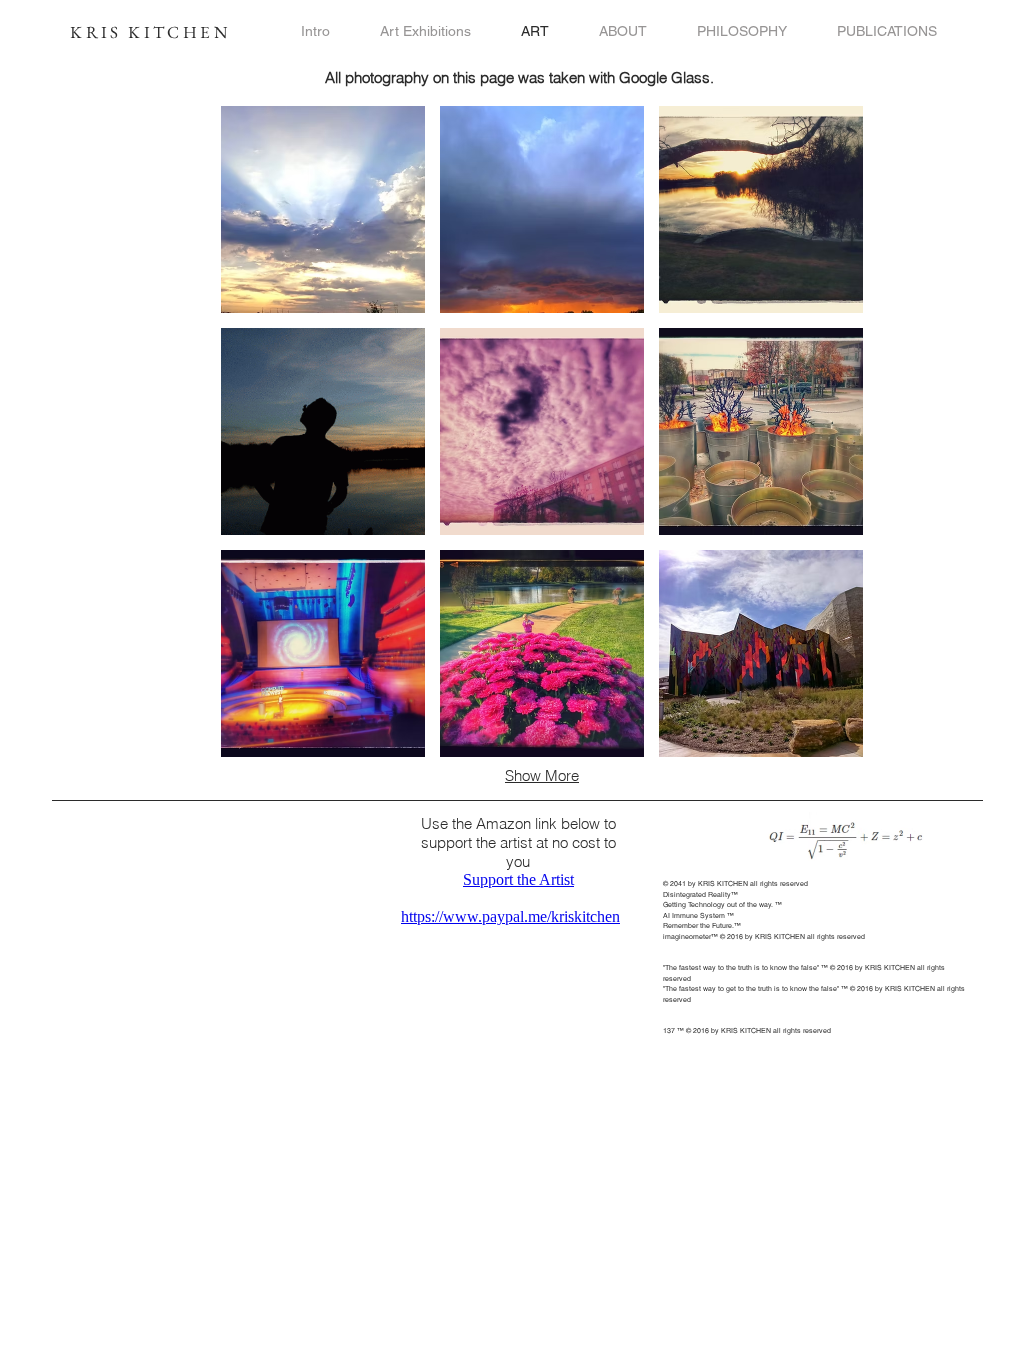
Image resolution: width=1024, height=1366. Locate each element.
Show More (542, 775)
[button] (323, 209)
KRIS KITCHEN (150, 32)
